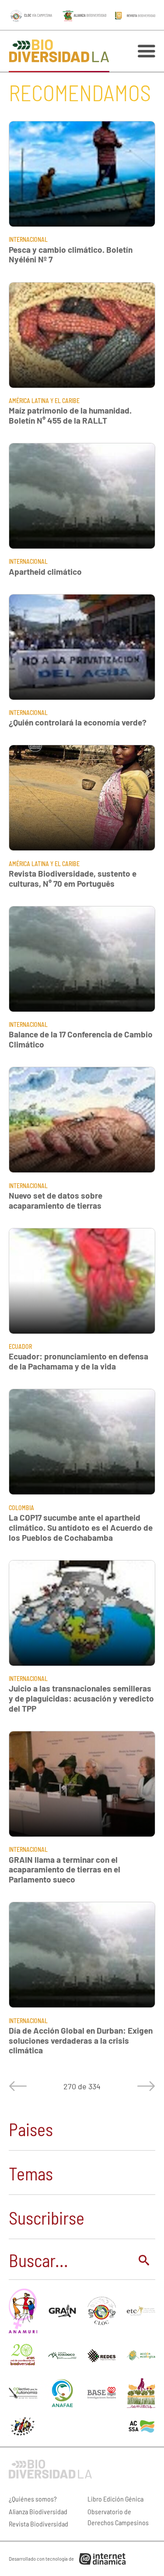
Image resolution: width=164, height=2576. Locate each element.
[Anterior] (20, 2086)
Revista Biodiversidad (38, 2524)
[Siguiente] (144, 2086)
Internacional (28, 239)
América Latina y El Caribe (44, 401)
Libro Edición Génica (115, 2499)
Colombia (21, 1508)
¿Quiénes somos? (33, 2499)
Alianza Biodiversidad (38, 2511)
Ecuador (20, 1346)
